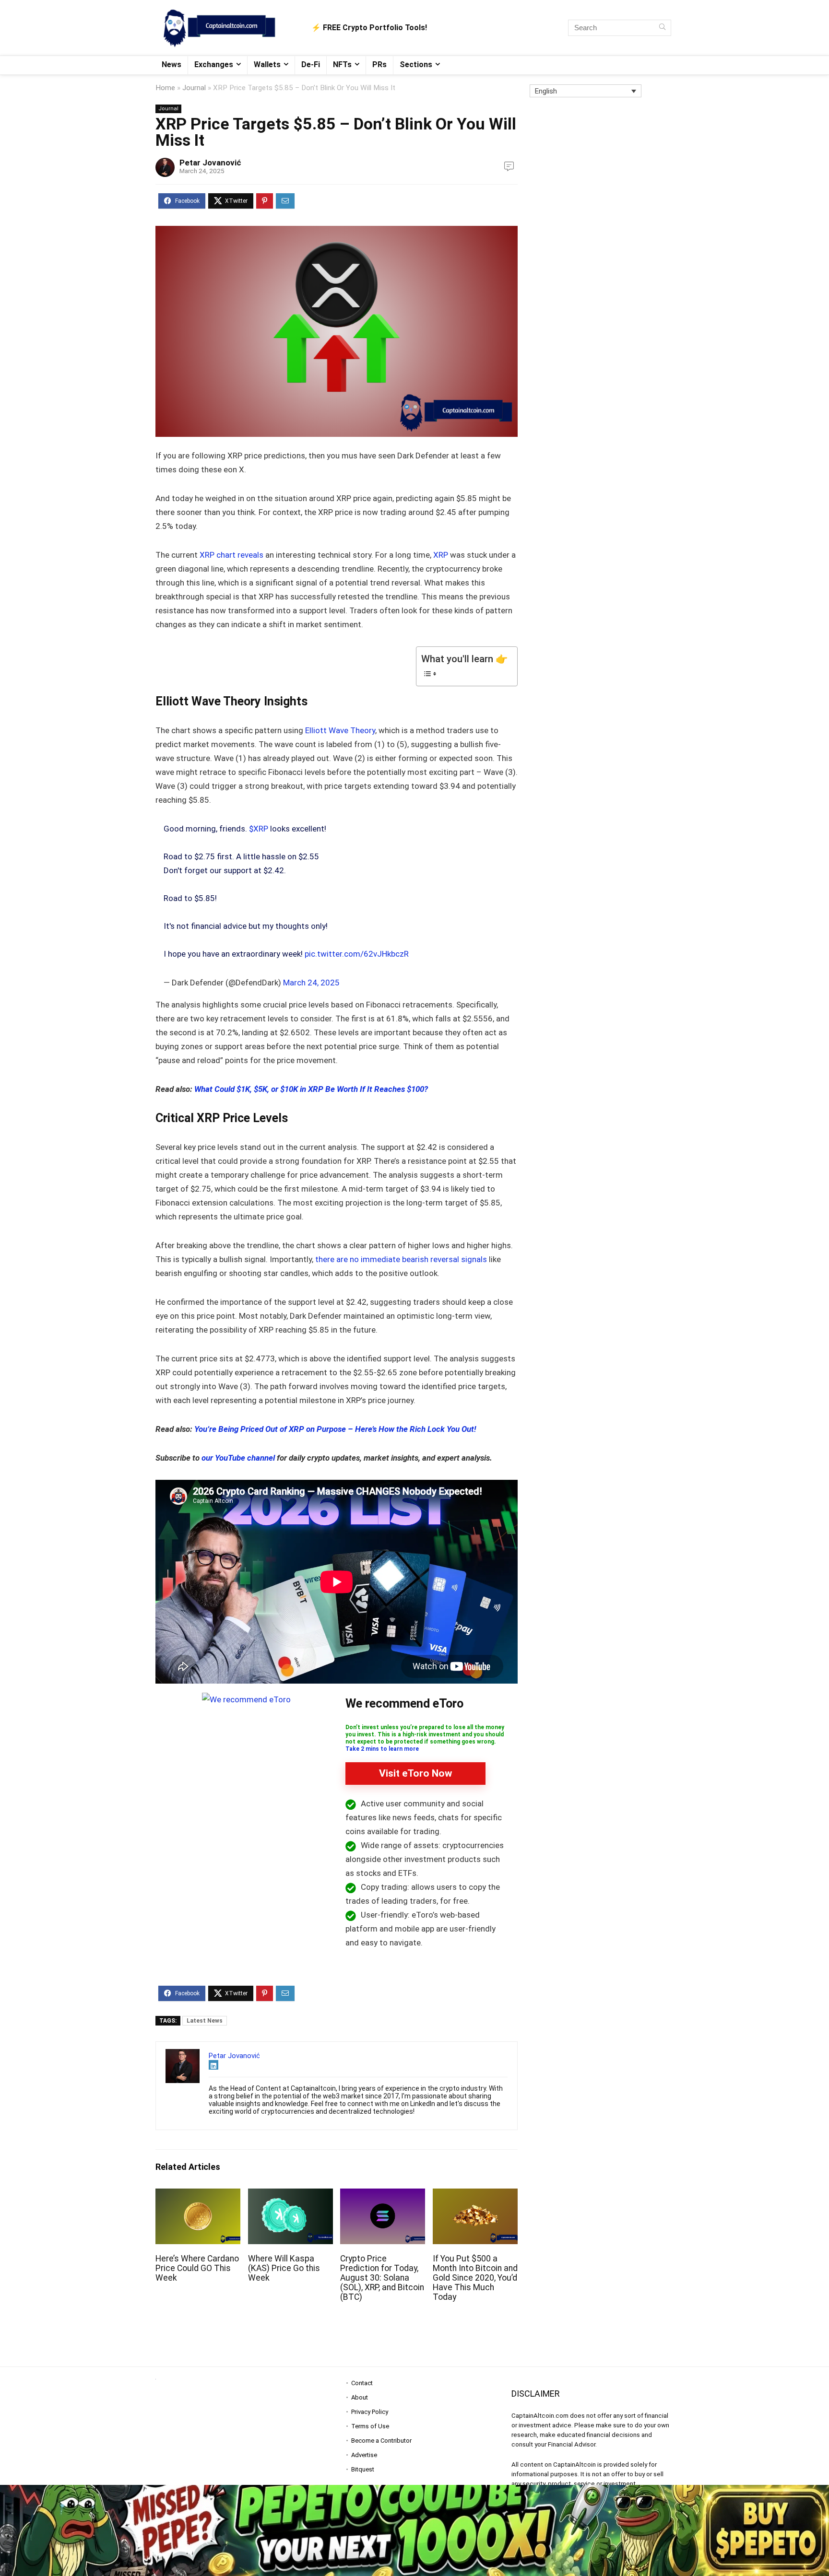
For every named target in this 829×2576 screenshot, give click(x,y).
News (172, 64)
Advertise (364, 2455)
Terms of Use (370, 2426)
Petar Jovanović (210, 163)
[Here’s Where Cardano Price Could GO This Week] (198, 2195)
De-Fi (311, 64)
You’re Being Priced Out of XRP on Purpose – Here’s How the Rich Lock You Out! (335, 1429)
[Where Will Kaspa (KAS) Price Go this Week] (290, 2195)
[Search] (662, 28)
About (360, 2397)
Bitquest (363, 2469)
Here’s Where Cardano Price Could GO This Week (197, 2268)
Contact (362, 2383)
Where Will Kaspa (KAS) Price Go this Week (284, 2268)
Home (165, 88)
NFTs (342, 64)
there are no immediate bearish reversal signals (401, 1259)
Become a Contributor (381, 2441)
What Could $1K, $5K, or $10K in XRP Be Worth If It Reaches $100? (311, 1089)
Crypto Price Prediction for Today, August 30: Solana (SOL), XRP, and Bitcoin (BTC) (382, 2278)
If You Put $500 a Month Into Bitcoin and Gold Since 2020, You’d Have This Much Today (475, 2278)
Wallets (267, 64)
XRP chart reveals (231, 555)
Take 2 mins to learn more (382, 1749)
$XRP (259, 829)
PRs (379, 64)
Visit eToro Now (415, 1773)
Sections (416, 64)
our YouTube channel (238, 1458)
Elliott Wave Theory (339, 730)
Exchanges (214, 64)
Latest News (205, 2021)
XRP (441, 555)
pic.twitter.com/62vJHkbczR (357, 954)
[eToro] (246, 1699)
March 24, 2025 (311, 983)
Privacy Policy (370, 2412)
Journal (194, 88)
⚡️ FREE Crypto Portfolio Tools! (369, 28)
